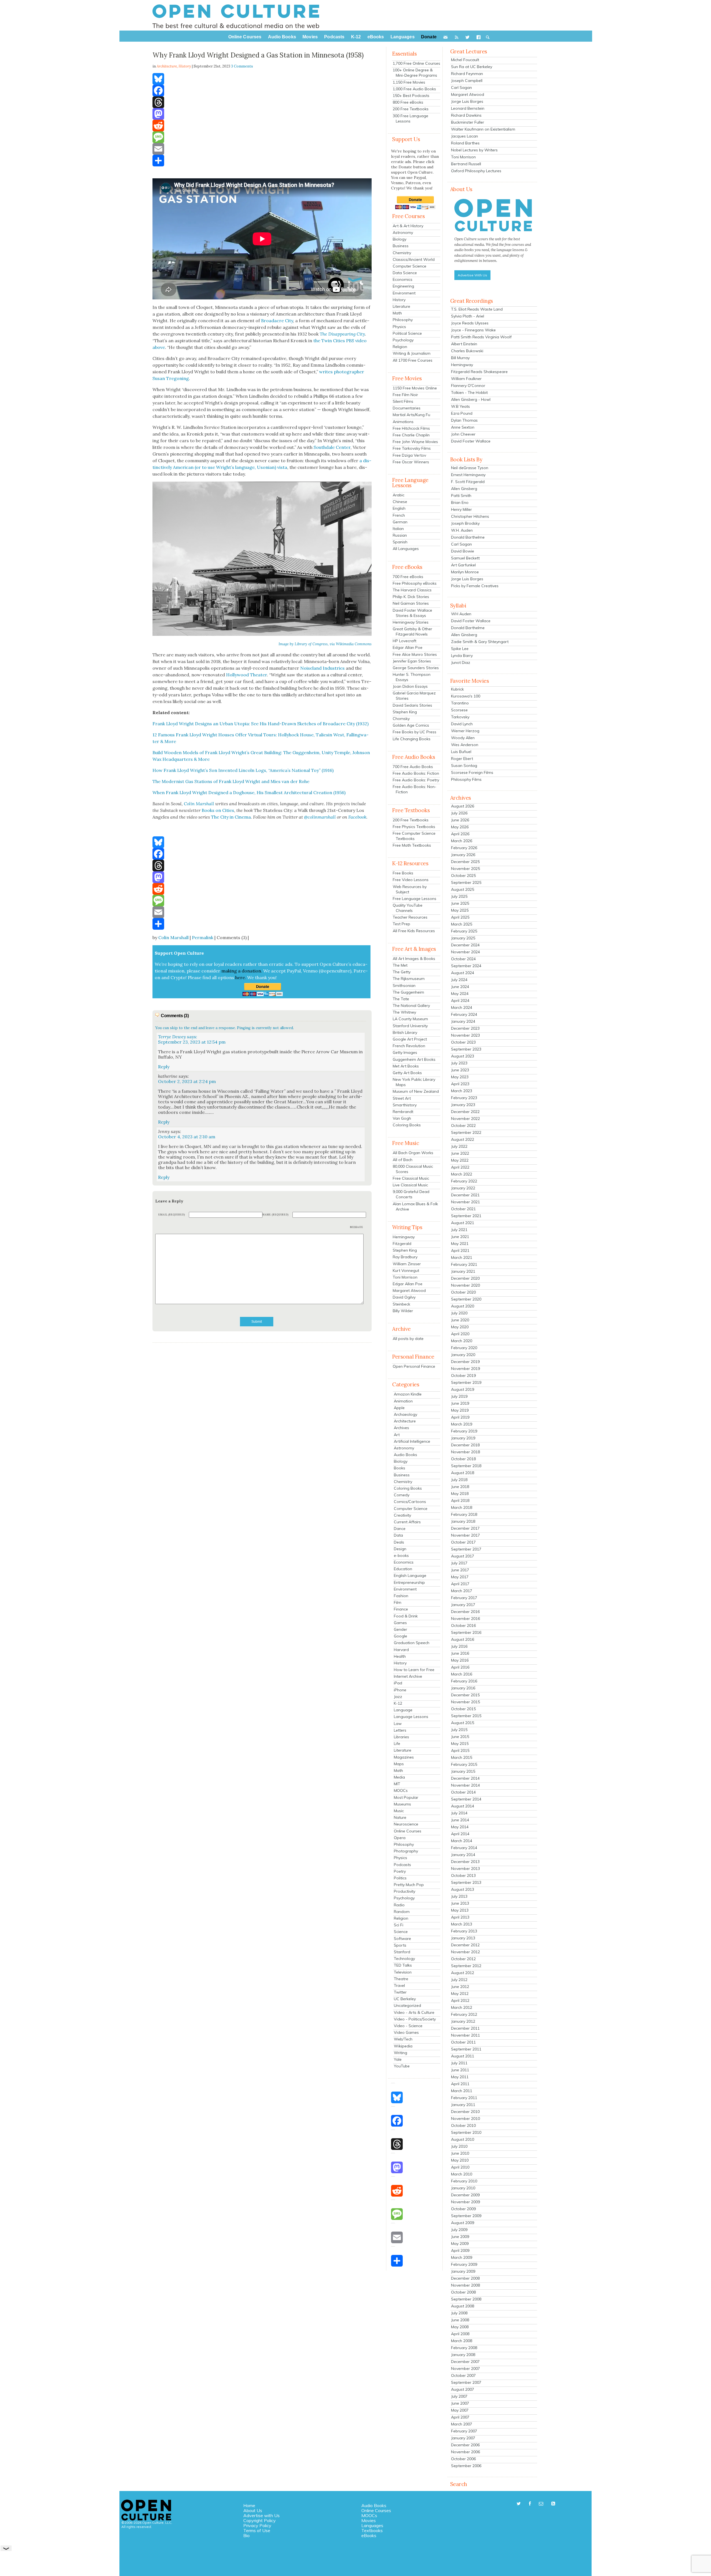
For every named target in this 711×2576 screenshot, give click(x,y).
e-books (401, 1555)
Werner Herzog (465, 731)
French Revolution (409, 1046)
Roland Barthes (465, 143)
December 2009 (465, 2195)
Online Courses (408, 1831)
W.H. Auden (462, 530)
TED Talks (403, 1965)
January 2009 (463, 2271)
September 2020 (466, 1299)
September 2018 (466, 1466)
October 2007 (463, 2375)
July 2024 (459, 980)
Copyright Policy (260, 2520)
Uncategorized (407, 2005)
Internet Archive (408, 1676)
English (399, 508)
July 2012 (459, 1980)
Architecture (405, 1421)
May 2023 (460, 1077)
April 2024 (460, 1001)
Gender (400, 1629)
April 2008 (460, 2334)
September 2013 (466, 1882)
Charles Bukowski (467, 351)
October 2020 (463, 1292)
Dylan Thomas (464, 420)
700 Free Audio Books (413, 767)
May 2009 (460, 2244)
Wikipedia (403, 2046)
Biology (400, 239)
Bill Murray (460, 358)
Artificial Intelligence (412, 1441)
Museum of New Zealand (416, 1091)
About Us (253, 2510)
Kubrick (457, 689)
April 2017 (460, 1584)
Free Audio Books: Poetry (416, 780)
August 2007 (463, 2389)
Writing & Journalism (412, 353)
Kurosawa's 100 (466, 696)
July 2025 (459, 896)
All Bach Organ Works (413, 1153)
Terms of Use (257, 2530)
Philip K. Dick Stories (411, 597)
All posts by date (408, 1339)
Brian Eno (460, 502)
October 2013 (463, 1875)
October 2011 (463, 2042)
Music (399, 1811)
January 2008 (463, 2355)
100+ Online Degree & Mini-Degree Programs (415, 73)
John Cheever (463, 434)
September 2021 (466, 1216)
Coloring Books (407, 1125)
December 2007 (465, 2362)
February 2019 (464, 1431)
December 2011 (465, 2028)
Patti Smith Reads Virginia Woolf (481, 337)
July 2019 (459, 1396)
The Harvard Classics (412, 590)
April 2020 (460, 1334)
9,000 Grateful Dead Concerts (411, 1194)
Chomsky (401, 719)
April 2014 (460, 1834)
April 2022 (460, 1167)
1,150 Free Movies (409, 82)
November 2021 (465, 1202)
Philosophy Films (466, 779)
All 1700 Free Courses (413, 360)
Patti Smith (461, 496)
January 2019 (463, 1438)
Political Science (407, 333)
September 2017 (466, 1549)
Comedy (402, 1495)
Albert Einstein (464, 344)
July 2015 (459, 1730)
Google (400, 1636)
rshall (208, 804)
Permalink (203, 937)
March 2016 (462, 1674)
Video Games (406, 2032)
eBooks (369, 2535)
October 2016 (463, 1625)
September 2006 (466, 2466)
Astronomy (403, 232)
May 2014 (460, 1827)
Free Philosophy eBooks (415, 583)
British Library (405, 1032)
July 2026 (459, 813)
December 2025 (465, 862)
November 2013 (465, 1869)
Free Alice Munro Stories (415, 654)
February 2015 (464, 1764)
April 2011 (460, 2084)
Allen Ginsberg (464, 489)
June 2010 (460, 2153)
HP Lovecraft (405, 641)
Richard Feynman (467, 74)
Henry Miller (461, 509)
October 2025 (463, 876)
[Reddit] (262, 126)
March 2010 (462, 2174)
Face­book (357, 817)
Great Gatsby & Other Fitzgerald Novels (412, 632)
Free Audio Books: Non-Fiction (415, 789)
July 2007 (459, 2396)
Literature (401, 306)
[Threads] (262, 102)
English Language (410, 1575)
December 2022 (465, 1112)
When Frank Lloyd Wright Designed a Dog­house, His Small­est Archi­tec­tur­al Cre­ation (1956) (249, 792)
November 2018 (465, 1452)
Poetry (400, 1871)
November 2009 (465, 2202)
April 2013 (460, 1917)
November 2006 (465, 2452)
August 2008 (463, 2306)
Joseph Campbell (467, 81)
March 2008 (462, 2341)
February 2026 (464, 848)
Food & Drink (406, 1616)
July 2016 (459, 1646)
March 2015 (462, 1757)
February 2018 (464, 1514)
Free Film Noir (405, 395)
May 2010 (460, 2160)
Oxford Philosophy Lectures (476, 171)
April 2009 (460, 2250)
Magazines (404, 1757)
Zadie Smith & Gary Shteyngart (480, 642)
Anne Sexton (463, 427)
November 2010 (465, 2119)
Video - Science (408, 2026)
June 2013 (460, 1903)
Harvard (401, 1650)
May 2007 (460, 2410)
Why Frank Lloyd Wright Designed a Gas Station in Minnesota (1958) (258, 55)
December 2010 (465, 2112)
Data (398, 1535)
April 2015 (460, 1750)
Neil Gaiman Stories (411, 603)
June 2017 (460, 1570)
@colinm (313, 817)
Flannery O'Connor (468, 386)
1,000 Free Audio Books (414, 89)
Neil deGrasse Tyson (470, 468)
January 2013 (463, 1938)
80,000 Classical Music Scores (413, 1169)
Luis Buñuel (461, 752)
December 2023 (465, 1028)
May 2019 (460, 1410)
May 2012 (460, 1994)
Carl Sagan (461, 87)
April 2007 (460, 2417)
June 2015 (460, 1737)
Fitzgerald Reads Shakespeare (479, 372)
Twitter (400, 1992)
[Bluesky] (262, 79)
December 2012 (465, 1945)
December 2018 (465, 1445)
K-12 (398, 1703)
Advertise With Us (472, 275)
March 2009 (462, 2257)
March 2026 (462, 841)
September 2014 (466, 1799)
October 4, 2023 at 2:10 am (187, 1137)
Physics (399, 327)
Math (397, 313)
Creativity (402, 1515)
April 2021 (460, 1251)
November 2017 (465, 1535)
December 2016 (465, 1612)
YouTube (402, 2066)
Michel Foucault (465, 60)
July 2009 (459, 2230)
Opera (400, 1838)
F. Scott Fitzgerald (468, 482)
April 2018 (460, 1500)
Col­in (189, 804)
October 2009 (463, 2209)
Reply (164, 1067)
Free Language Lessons (415, 899)
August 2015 (463, 1723)
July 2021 (459, 1230)
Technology (404, 1959)
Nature (400, 1817)
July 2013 (459, 1896)
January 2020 (463, 1355)
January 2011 (463, 2105)
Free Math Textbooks (412, 845)
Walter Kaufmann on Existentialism (483, 129)
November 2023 (465, 1035)
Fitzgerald (402, 1244)
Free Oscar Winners (411, 462)
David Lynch (462, 724)
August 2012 (463, 1973)
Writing (400, 2053)
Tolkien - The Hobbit (469, 392)
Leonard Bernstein (468, 108)
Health (400, 1656)
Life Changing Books (412, 739)
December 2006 (465, 2445)
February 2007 (464, 2431)
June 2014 (460, 1820)
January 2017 (463, 1605)
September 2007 (466, 2382)
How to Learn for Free (414, 1670)
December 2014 (465, 1778)
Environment (404, 293)
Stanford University (410, 1026)
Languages (372, 2525)
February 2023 (464, 1098)
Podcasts (402, 1865)
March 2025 (462, 924)
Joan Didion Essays (410, 686)
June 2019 (460, 1403)
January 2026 (463, 855)
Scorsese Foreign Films (472, 772)
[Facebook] (262, 91)
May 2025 (460, 910)
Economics (403, 279)
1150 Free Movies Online (415, 388)
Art (397, 1435)
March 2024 (462, 1007)
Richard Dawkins (466, 115)
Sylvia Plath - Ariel (468, 316)
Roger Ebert (462, 759)
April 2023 (460, 1084)
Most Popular (406, 1797)
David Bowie (463, 551)
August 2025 (463, 889)
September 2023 (466, 1049)
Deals (399, 1542)
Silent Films (403, 401)
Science (401, 1932)
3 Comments (242, 66)
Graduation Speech (412, 1643)
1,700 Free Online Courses (416, 63)
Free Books (403, 873)
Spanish (400, 542)
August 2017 (463, 1556)
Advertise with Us (261, 2515)
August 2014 (463, 1806)
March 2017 (462, 1591)
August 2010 (463, 2139)
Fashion (401, 1596)
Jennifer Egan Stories (412, 661)
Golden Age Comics (411, 725)
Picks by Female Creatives (475, 586)
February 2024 (464, 1014)
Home (249, 2505)
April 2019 (460, 1417)
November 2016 (465, 1619)
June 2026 (460, 820)
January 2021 (463, 1271)
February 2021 (464, 1264)
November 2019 (465, 1369)
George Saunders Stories (416, 668)
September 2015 (466, 1716)
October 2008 (463, 2292)
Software (402, 1939)
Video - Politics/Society (415, 2019)
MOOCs (401, 1790)
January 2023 (463, 1105)
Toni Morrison (405, 1277)
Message (357, 1227)
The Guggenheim (408, 992)
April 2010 (460, 2167)
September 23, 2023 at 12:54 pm (192, 1042)
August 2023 (463, 1056)
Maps (399, 1764)
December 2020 (465, 1278)
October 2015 (463, 1709)
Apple (399, 1408)
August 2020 (463, 1306)
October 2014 (463, 1792)
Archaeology (405, 1414)
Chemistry (402, 253)
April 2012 (460, 2000)
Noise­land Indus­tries (322, 668)
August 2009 (463, 2223)
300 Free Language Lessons (410, 118)
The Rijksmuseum (409, 979)
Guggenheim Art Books (414, 1059)
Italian (398, 529)
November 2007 (465, 2369)
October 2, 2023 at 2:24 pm (187, 1081)
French (399, 515)
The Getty (402, 972)
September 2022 (466, 1132)
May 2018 (460, 1494)
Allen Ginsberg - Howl (471, 399)
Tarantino (460, 703)
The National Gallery (411, 1006)
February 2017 (464, 1598)
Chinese (400, 502)
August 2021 (463, 1223)
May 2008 (460, 2327)
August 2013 (463, 1889)
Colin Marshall (173, 937)
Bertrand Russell (466, 164)
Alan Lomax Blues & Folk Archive (415, 1206)
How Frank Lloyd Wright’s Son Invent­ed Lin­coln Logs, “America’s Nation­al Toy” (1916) (243, 770)
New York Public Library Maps (414, 1082)
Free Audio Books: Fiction (416, 773)
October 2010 (463, 2125)
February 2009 (464, 2264)
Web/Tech (403, 2039)
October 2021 (463, 1209)
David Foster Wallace (471, 441)
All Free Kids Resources (414, 931)
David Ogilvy (404, 1297)
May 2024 (460, 994)
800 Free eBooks (408, 102)
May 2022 (460, 1160)
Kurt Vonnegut (406, 1271)
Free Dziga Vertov (409, 455)
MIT (397, 1784)
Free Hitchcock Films (411, 428)
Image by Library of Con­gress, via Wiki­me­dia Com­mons (325, 644)
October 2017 (463, 1542)
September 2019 (466, 1382)
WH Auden (461, 614)
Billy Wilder (403, 1311)
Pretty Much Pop (409, 1885)
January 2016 (463, 1688)
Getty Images (405, 1052)
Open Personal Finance (414, 1366)
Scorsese (459, 710)
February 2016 (464, 1681)
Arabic (399, 495)
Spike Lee (460, 649)
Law (398, 1724)
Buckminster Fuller (468, 122)
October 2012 (463, 1959)
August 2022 (463, 1139)
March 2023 (462, 1091)
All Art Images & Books (414, 959)
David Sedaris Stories (412, 705)
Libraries (401, 1737)
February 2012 (464, 2014)
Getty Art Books (407, 1073)
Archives (401, 1428)
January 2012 (463, 2021)
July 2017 (459, 1563)
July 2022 (459, 1146)
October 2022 (463, 1126)
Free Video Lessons (411, 880)
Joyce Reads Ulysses (470, 323)
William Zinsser (407, 1264)
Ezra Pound (462, 413)
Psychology (403, 340)
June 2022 (460, 1153)
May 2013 (460, 1910)
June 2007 (460, 2403)
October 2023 (463, 1042)
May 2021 (460, 1244)
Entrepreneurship (409, 1582)
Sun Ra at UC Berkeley (472, 67)
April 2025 (460, 917)
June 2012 (460, 1987)
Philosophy (403, 320)
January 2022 (463, 1188)
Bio (246, 2535)
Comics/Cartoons (410, 1502)
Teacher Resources (410, 917)
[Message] (262, 137)
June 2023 (460, 1070)
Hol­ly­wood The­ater (246, 675)
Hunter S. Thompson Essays (412, 677)
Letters (400, 1730)
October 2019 (463, 1375)
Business (401, 246)
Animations (403, 422)
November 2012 (465, 1952)
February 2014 (464, 1848)
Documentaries (407, 408)
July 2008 (459, 2313)
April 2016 (460, 1667)
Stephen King (405, 712)
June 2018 (460, 1487)
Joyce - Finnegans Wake (473, 330)
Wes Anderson (465, 745)
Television (403, 1972)
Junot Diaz (461, 662)
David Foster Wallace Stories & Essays (412, 613)
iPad (398, 1683)
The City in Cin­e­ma (231, 817)
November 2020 (465, 1285)
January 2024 (463, 1021)
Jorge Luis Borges (467, 101)
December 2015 (465, 1695)
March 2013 (462, 1924)
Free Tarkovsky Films (412, 448)
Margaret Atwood (409, 1290)
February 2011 (464, 2098)
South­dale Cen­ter (332, 447)
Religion (400, 347)
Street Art (402, 1098)
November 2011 (465, 2035)
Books (400, 1468)
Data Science (405, 273)
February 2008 (464, 2348)
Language (403, 1710)
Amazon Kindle (408, 1394)
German (400, 522)
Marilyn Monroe (465, 572)
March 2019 (462, 1424)
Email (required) (172, 1215)
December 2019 (465, 1362)
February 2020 (464, 1348)
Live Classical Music (410, 1185)
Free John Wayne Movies (415, 442)
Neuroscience (406, 1824)
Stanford (402, 1952)
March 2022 (462, 1174)
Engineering (403, 286)
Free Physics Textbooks (414, 827)
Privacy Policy (257, 2525)
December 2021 (465, 1195)
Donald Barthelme (468, 537)
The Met (400, 965)
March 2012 (462, 2007)
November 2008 (465, 2285)
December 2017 (465, 1528)
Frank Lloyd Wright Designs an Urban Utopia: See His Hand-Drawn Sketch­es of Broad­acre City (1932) (261, 724)
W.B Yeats (460, 406)
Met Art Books (406, 1066)
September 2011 (466, 2049)
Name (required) (276, 1215)
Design (400, 1549)
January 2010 (463, 2188)
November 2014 (465, 1785)
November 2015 (465, 1702)
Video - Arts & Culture (414, 2012)
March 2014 (462, 1841)
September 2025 (466, 882)
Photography (406, 1851)
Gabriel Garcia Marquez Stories (414, 696)
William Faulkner (466, 379)
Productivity (405, 1891)
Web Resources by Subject (410, 889)
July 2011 (459, 2063)
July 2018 (459, 1480)
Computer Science (410, 266)
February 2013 (464, 1931)
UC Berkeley (405, 1999)
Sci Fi (399, 1925)
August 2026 (463, 806)
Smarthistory (405, 1105)
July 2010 (459, 2146)
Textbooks (372, 2530)
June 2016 (460, 1653)
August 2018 (463, 1473)
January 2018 (463, 1521)
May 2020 (460, 1327)
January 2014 (463, 1855)
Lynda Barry (462, 656)
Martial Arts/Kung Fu (411, 415)
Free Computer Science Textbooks (414, 836)
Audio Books (405, 1455)
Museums (402, 1804)
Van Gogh (402, 1118)
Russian (400, 535)
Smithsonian (404, 986)
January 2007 (463, 2438)
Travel (399, 1985)
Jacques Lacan (465, 136)
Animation (403, 1401)
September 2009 (466, 2216)
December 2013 (465, 1862)
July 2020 (459, 1313)
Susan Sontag (464, 766)
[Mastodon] (262, 114)
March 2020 (462, 1341)
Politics (400, 1878)
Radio (399, 1905)
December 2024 (465, 945)
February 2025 (464, 931)
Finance (401, 1609)
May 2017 (460, 1577)
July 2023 (459, 1063)
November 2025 (465, 869)
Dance (400, 1529)
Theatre (401, 1979)
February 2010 (464, 2181)
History (185, 66)
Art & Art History (408, 226)
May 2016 (460, 1660)
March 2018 (462, 1507)
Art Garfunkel (463, 565)
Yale (398, 2059)
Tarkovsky (460, 717)
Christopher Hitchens (470, 516)
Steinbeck (401, 1304)
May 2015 (460, 1744)
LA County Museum (410, 1019)
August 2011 (463, 2056)
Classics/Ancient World (414, 259)
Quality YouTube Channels (408, 908)
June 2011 (460, 2070)
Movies (369, 2520)
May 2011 (460, 2077)
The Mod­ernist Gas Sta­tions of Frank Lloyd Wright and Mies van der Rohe (231, 781)
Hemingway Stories (411, 622)
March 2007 (462, 2424)
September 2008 (466, 2299)
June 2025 (460, 903)
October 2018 (463, 1459)
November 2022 (465, 1119)
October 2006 (463, 2459)
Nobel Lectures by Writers (474, 150)
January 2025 (463, 938)
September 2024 (466, 966)
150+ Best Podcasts (411, 96)
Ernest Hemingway (468, 475)
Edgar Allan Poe (408, 647)
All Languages (406, 549)
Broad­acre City (277, 321)
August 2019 (463, 1389)
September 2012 (466, 1966)
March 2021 (462, 1257)
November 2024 (465, 952)
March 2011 (462, 2091)
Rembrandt (403, 1112)
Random (402, 1912)
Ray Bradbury (405, 1257)
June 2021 (460, 1237)
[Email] (262, 149)
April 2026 (460, 834)
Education (403, 1569)
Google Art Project (410, 1039)
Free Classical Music (411, 1178)
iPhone (400, 1690)
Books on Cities (218, 810)
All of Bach (403, 1160)
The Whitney (404, 1012)
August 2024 (463, 973)
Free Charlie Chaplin (411, 435)
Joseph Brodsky (465, 523)
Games (400, 1623)
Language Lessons (411, 1717)
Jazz (398, 1697)
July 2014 (459, 1813)
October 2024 (463, 959)
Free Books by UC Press (415, 732)
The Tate (401, 999)
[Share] (262, 161)
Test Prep (401, 924)
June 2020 (460, 1320)
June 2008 (460, 2320)
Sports (400, 1945)
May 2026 (460, 827)
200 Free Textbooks (411, 109)
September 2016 (466, 1632)
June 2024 (460, 987)
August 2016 (463, 1639)
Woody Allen (463, 738)
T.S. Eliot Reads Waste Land (477, 309)
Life (397, 1744)
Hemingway (404, 1237)
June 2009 (460, 2237)
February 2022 (464, 1181)
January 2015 (463, 1771)
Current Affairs (407, 1522)
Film (398, 1602)
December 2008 (465, 2278)
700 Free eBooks (408, 577)
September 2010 (466, 2132)
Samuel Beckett (465, 558)
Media (399, 1777)
